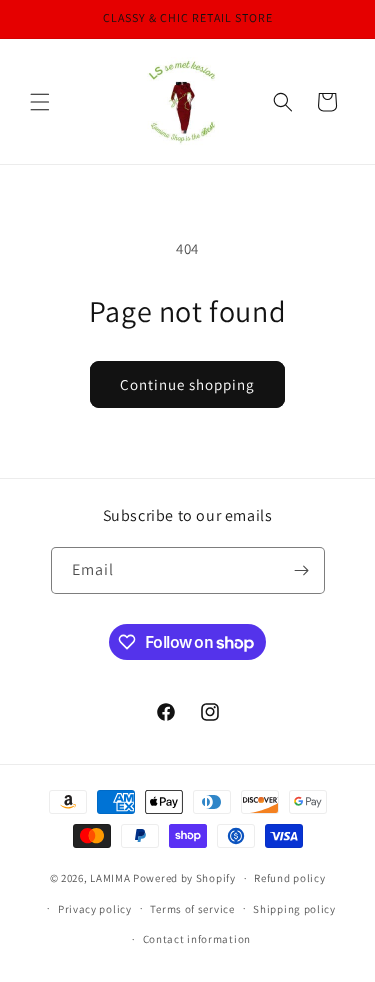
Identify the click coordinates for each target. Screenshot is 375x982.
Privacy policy (95, 909)
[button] (40, 102)
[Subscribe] (302, 570)
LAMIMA (110, 878)
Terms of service (192, 909)
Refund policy (289, 878)
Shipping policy (294, 909)
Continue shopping (187, 384)
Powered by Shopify (184, 878)
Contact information (197, 939)
